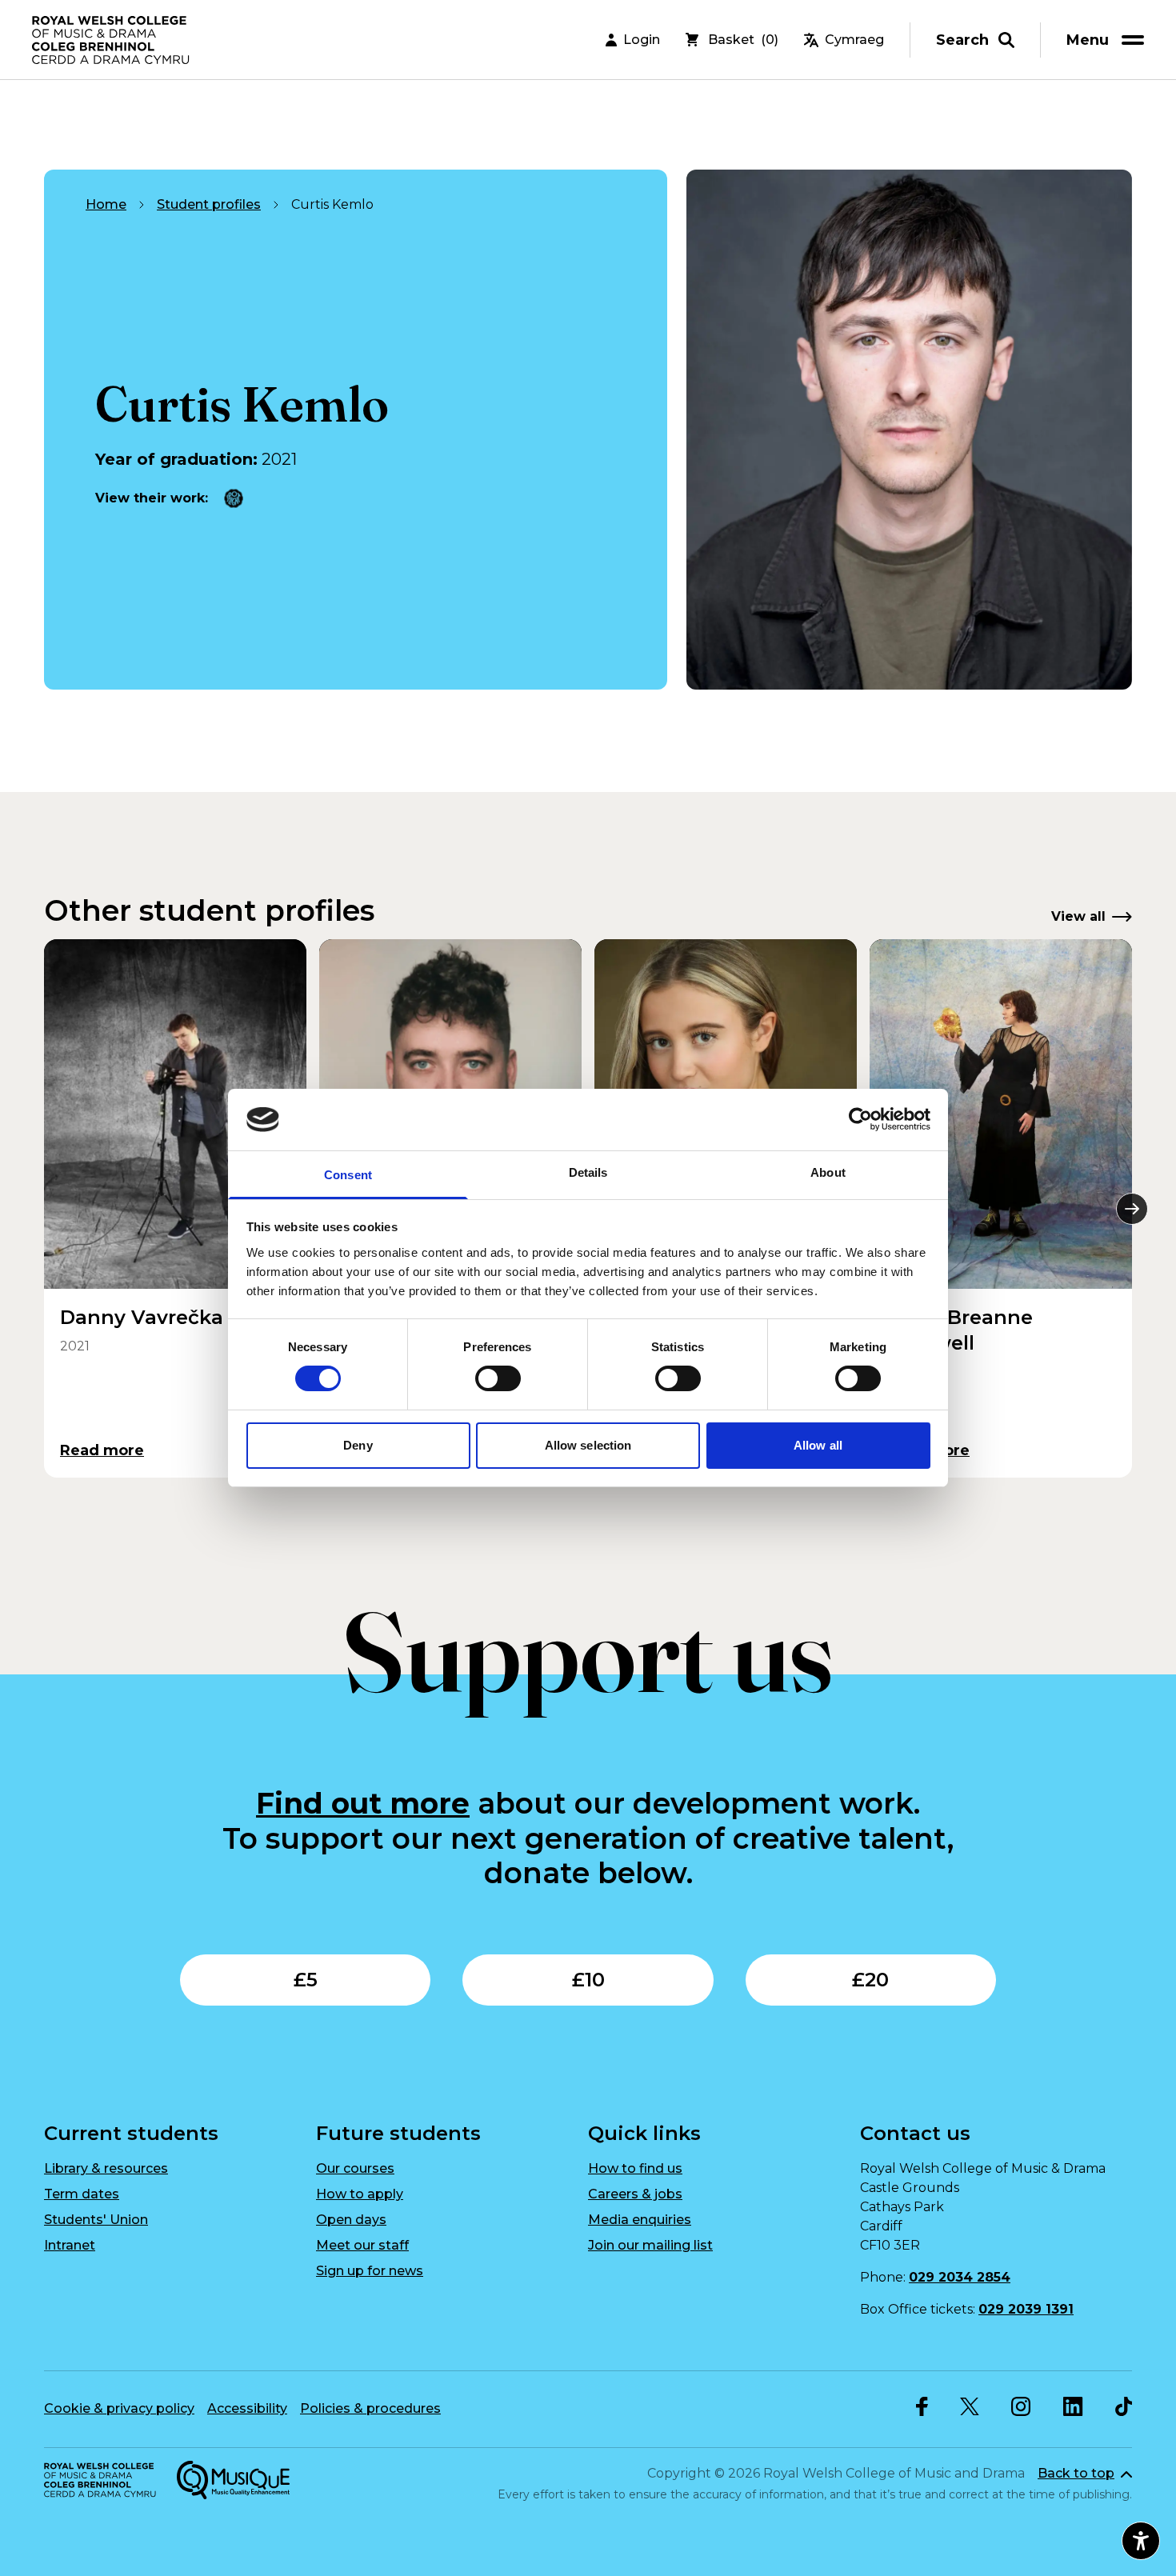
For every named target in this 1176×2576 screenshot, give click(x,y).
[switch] (498, 1378)
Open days (351, 2220)
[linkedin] (1073, 2406)
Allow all (818, 1445)
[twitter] (970, 2407)
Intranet (70, 2245)
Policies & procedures (370, 2408)
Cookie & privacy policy (119, 2408)
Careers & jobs (635, 2194)
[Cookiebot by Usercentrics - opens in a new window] (860, 1119)
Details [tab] (588, 1172)
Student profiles (209, 204)
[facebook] (922, 2406)
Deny (358, 1445)
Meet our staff (362, 2245)
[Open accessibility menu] (1141, 2541)
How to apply (360, 2194)
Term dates (82, 2194)
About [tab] (828, 1172)
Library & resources (106, 2168)
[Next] (1132, 1209)
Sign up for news (370, 2271)
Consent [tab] (348, 1175)
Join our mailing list (650, 2245)
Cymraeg (854, 40)
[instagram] (1021, 2406)
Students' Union (96, 2220)
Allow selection (588, 1445)
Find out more (363, 1803)
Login (642, 40)
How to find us (635, 2168)
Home (106, 204)
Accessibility (247, 2408)
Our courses (355, 2168)
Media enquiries (640, 2220)
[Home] (112, 40)
